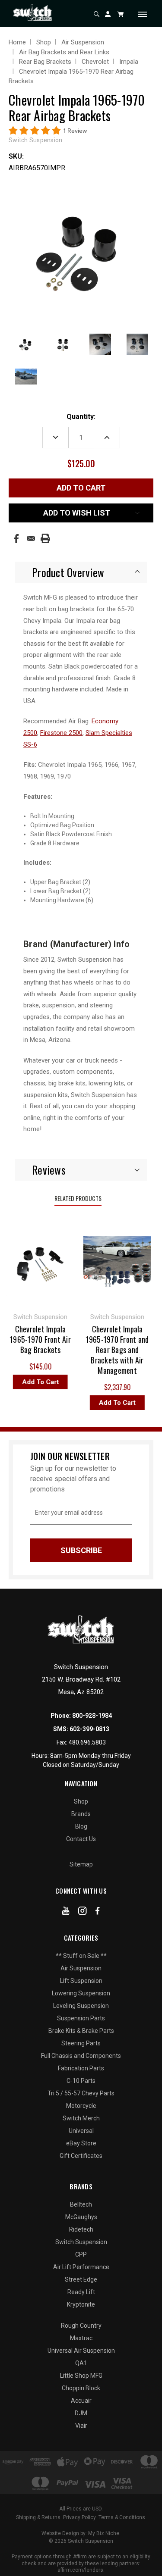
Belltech (81, 2204)
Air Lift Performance (81, 2267)
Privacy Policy (79, 2517)
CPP (81, 2254)
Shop (81, 1801)
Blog (81, 1826)
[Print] (45, 538)
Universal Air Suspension (81, 2351)
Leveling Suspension (81, 2006)
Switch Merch (81, 2118)
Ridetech (81, 2229)
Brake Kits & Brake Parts (81, 2031)
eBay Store (81, 2143)
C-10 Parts (81, 2081)
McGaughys (81, 2217)
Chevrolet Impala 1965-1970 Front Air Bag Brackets (32, 1339)
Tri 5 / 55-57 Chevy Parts (81, 2093)
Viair (81, 2426)
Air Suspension (81, 1968)
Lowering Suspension (81, 1993)
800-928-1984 (92, 1716)
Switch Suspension (81, 2242)
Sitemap (81, 1864)
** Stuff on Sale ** (81, 1956)
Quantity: (81, 417)
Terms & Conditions (122, 2517)
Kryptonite (81, 2304)
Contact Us (81, 1839)
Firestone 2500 (61, 733)
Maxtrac (81, 2338)
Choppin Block (81, 2388)
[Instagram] (83, 1913)
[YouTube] (66, 1913)
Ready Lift (81, 2292)
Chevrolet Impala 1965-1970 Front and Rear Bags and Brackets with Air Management (109, 1350)
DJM (81, 2413)
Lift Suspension (81, 1981)
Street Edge (81, 2279)
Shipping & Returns (38, 2517)
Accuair (81, 2401)
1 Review (75, 131)
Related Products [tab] (78, 1198)
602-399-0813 (89, 1729)
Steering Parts (81, 2043)
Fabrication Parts (81, 2068)
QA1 (81, 2363)
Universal (81, 2131)
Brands (81, 1814)
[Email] (31, 538)
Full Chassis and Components (81, 2056)
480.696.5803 (87, 1742)
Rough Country (81, 2326)
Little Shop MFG (81, 2376)
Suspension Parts (81, 2018)
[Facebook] (16, 539)
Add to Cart (32, 1382)
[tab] (81, 572)
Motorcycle (81, 2106)
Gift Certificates (81, 2156)
